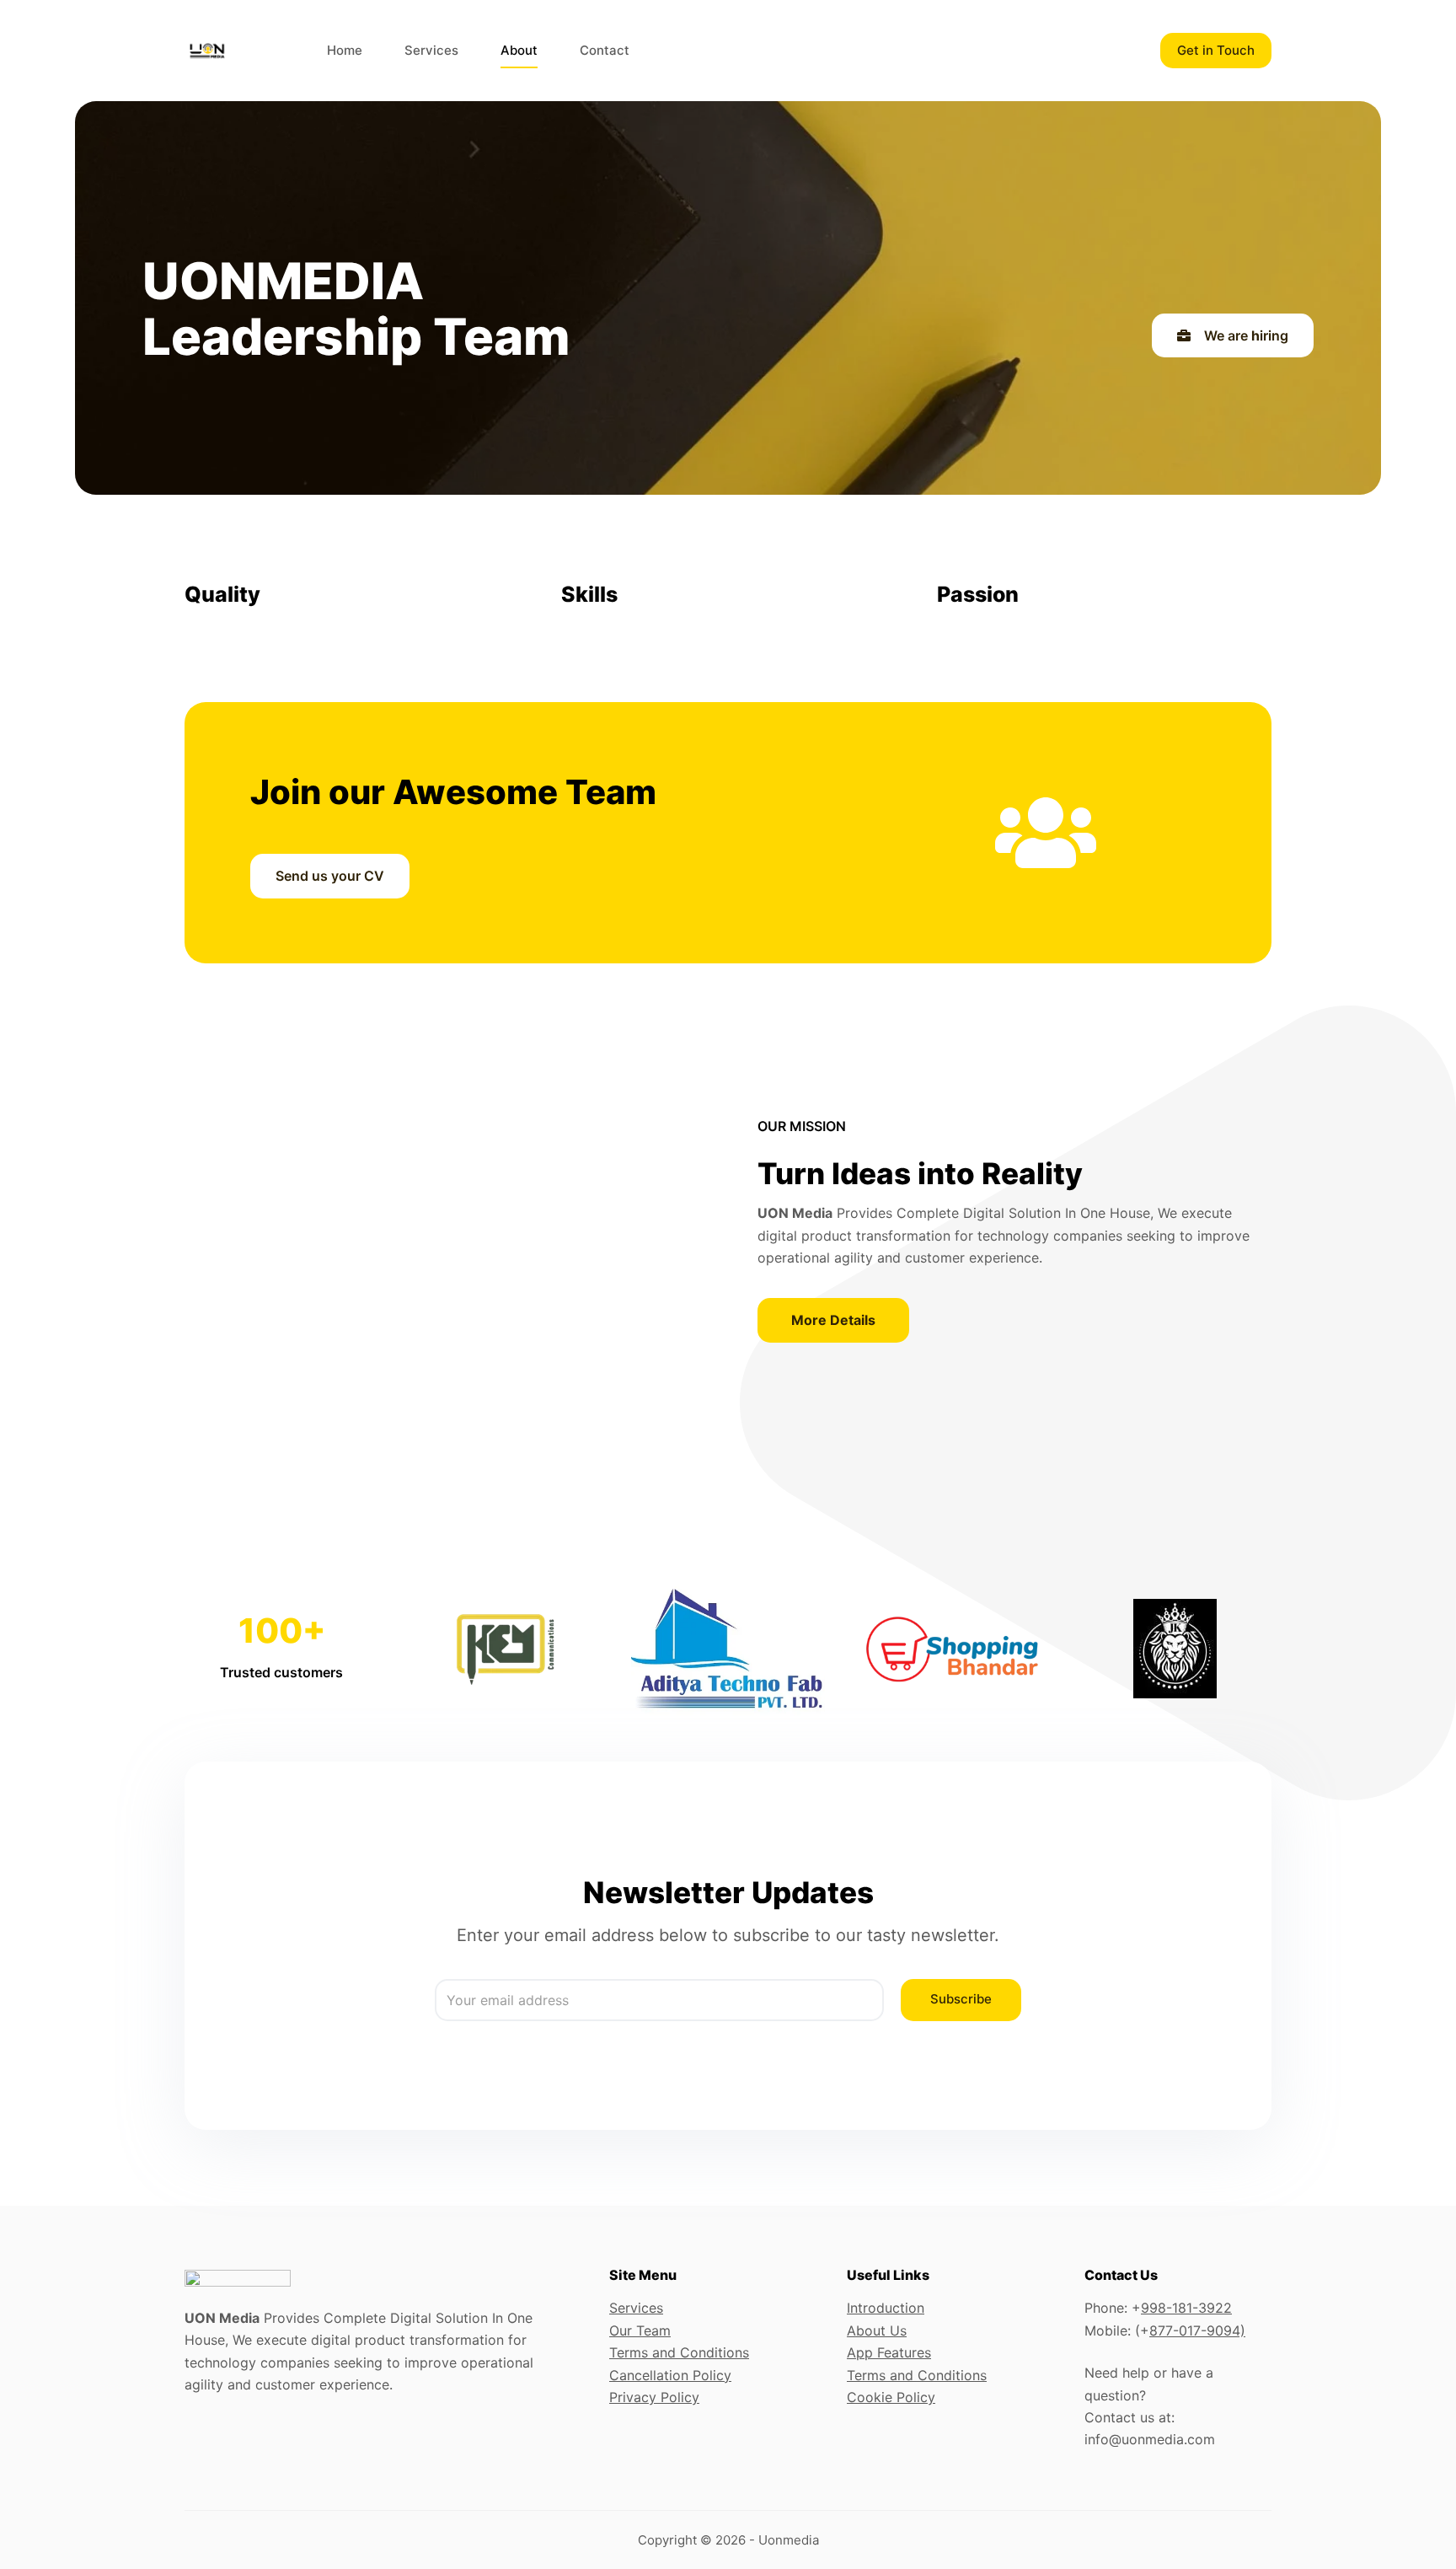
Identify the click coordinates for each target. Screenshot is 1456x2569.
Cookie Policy (891, 2397)
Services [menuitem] (431, 50)
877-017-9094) (1197, 2330)
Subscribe (961, 1999)
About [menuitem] (519, 50)
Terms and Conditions (679, 2352)
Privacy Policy (654, 2397)
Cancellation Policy (670, 2375)
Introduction (886, 2308)
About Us (877, 2330)
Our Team (640, 2330)
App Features (889, 2352)
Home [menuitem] (345, 50)
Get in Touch (1216, 50)
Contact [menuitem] (605, 50)
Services (636, 2308)
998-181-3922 (1186, 2308)
